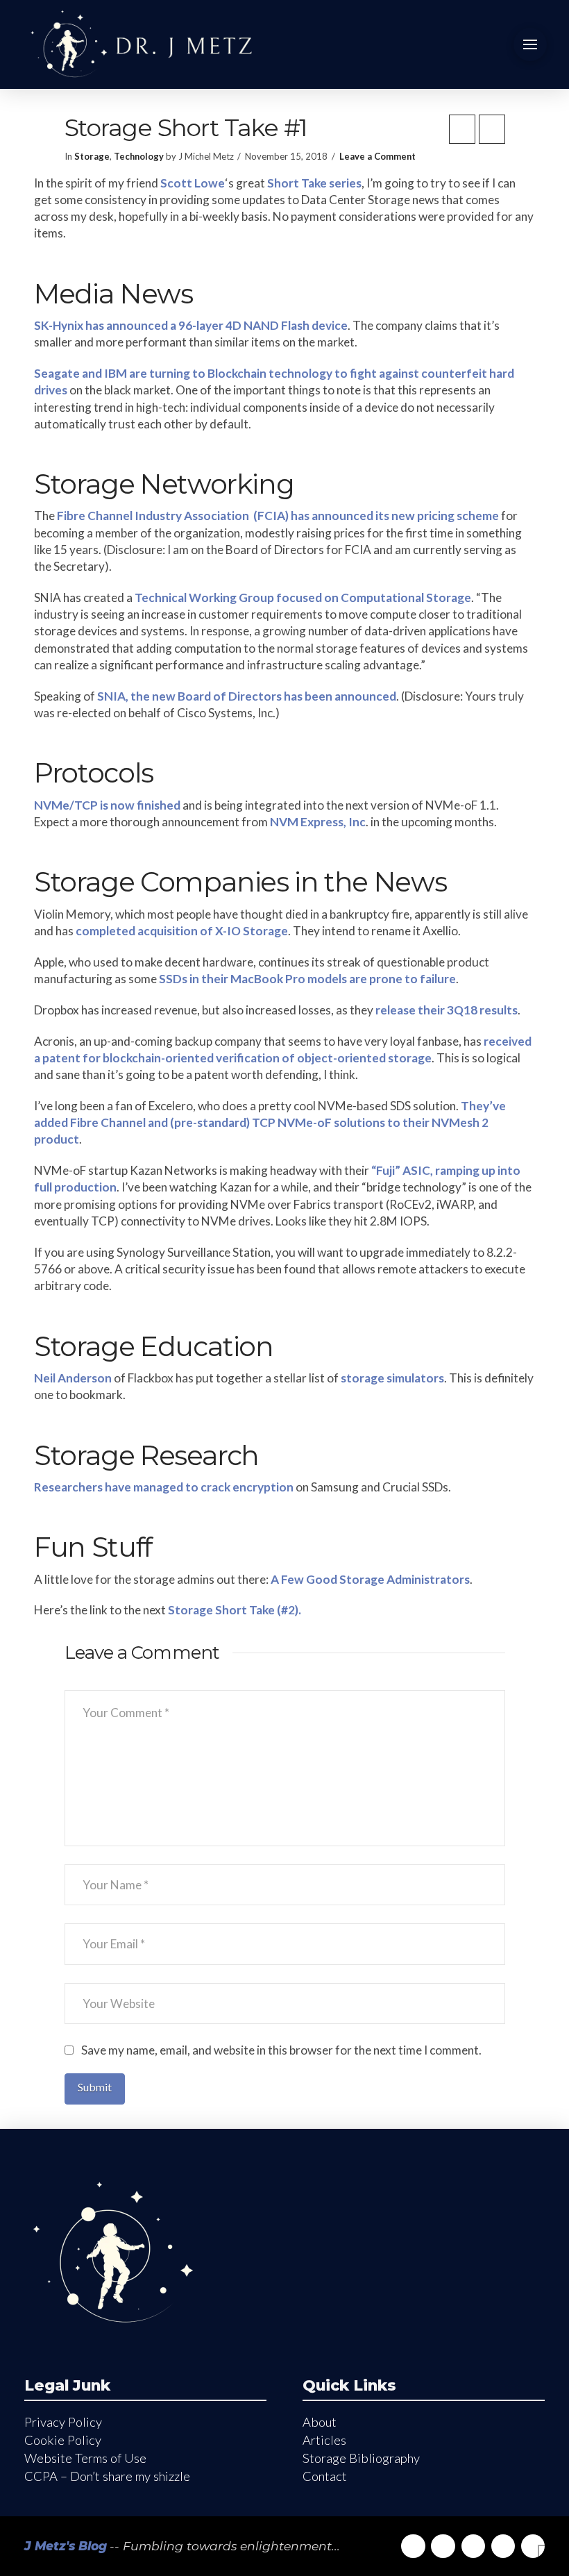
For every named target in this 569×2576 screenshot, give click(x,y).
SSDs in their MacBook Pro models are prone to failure (307, 979)
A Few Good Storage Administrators (370, 1579)
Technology (139, 156)
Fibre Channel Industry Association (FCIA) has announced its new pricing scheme (278, 516)
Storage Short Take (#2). (235, 1610)
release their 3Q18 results (447, 1010)
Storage (92, 156)
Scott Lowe (193, 183)
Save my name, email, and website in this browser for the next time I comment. (281, 2050)
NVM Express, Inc (318, 822)
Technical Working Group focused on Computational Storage (303, 597)
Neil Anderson (73, 1378)
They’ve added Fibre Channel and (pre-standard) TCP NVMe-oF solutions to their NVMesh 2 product (270, 1122)
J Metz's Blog (66, 2546)
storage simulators (392, 1378)
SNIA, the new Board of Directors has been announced (247, 696)
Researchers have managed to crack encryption (164, 1487)
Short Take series (314, 183)
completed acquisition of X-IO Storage (182, 931)
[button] (530, 44)
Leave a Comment (377, 156)
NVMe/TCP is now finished (107, 805)
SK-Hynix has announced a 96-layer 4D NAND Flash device (191, 325)
